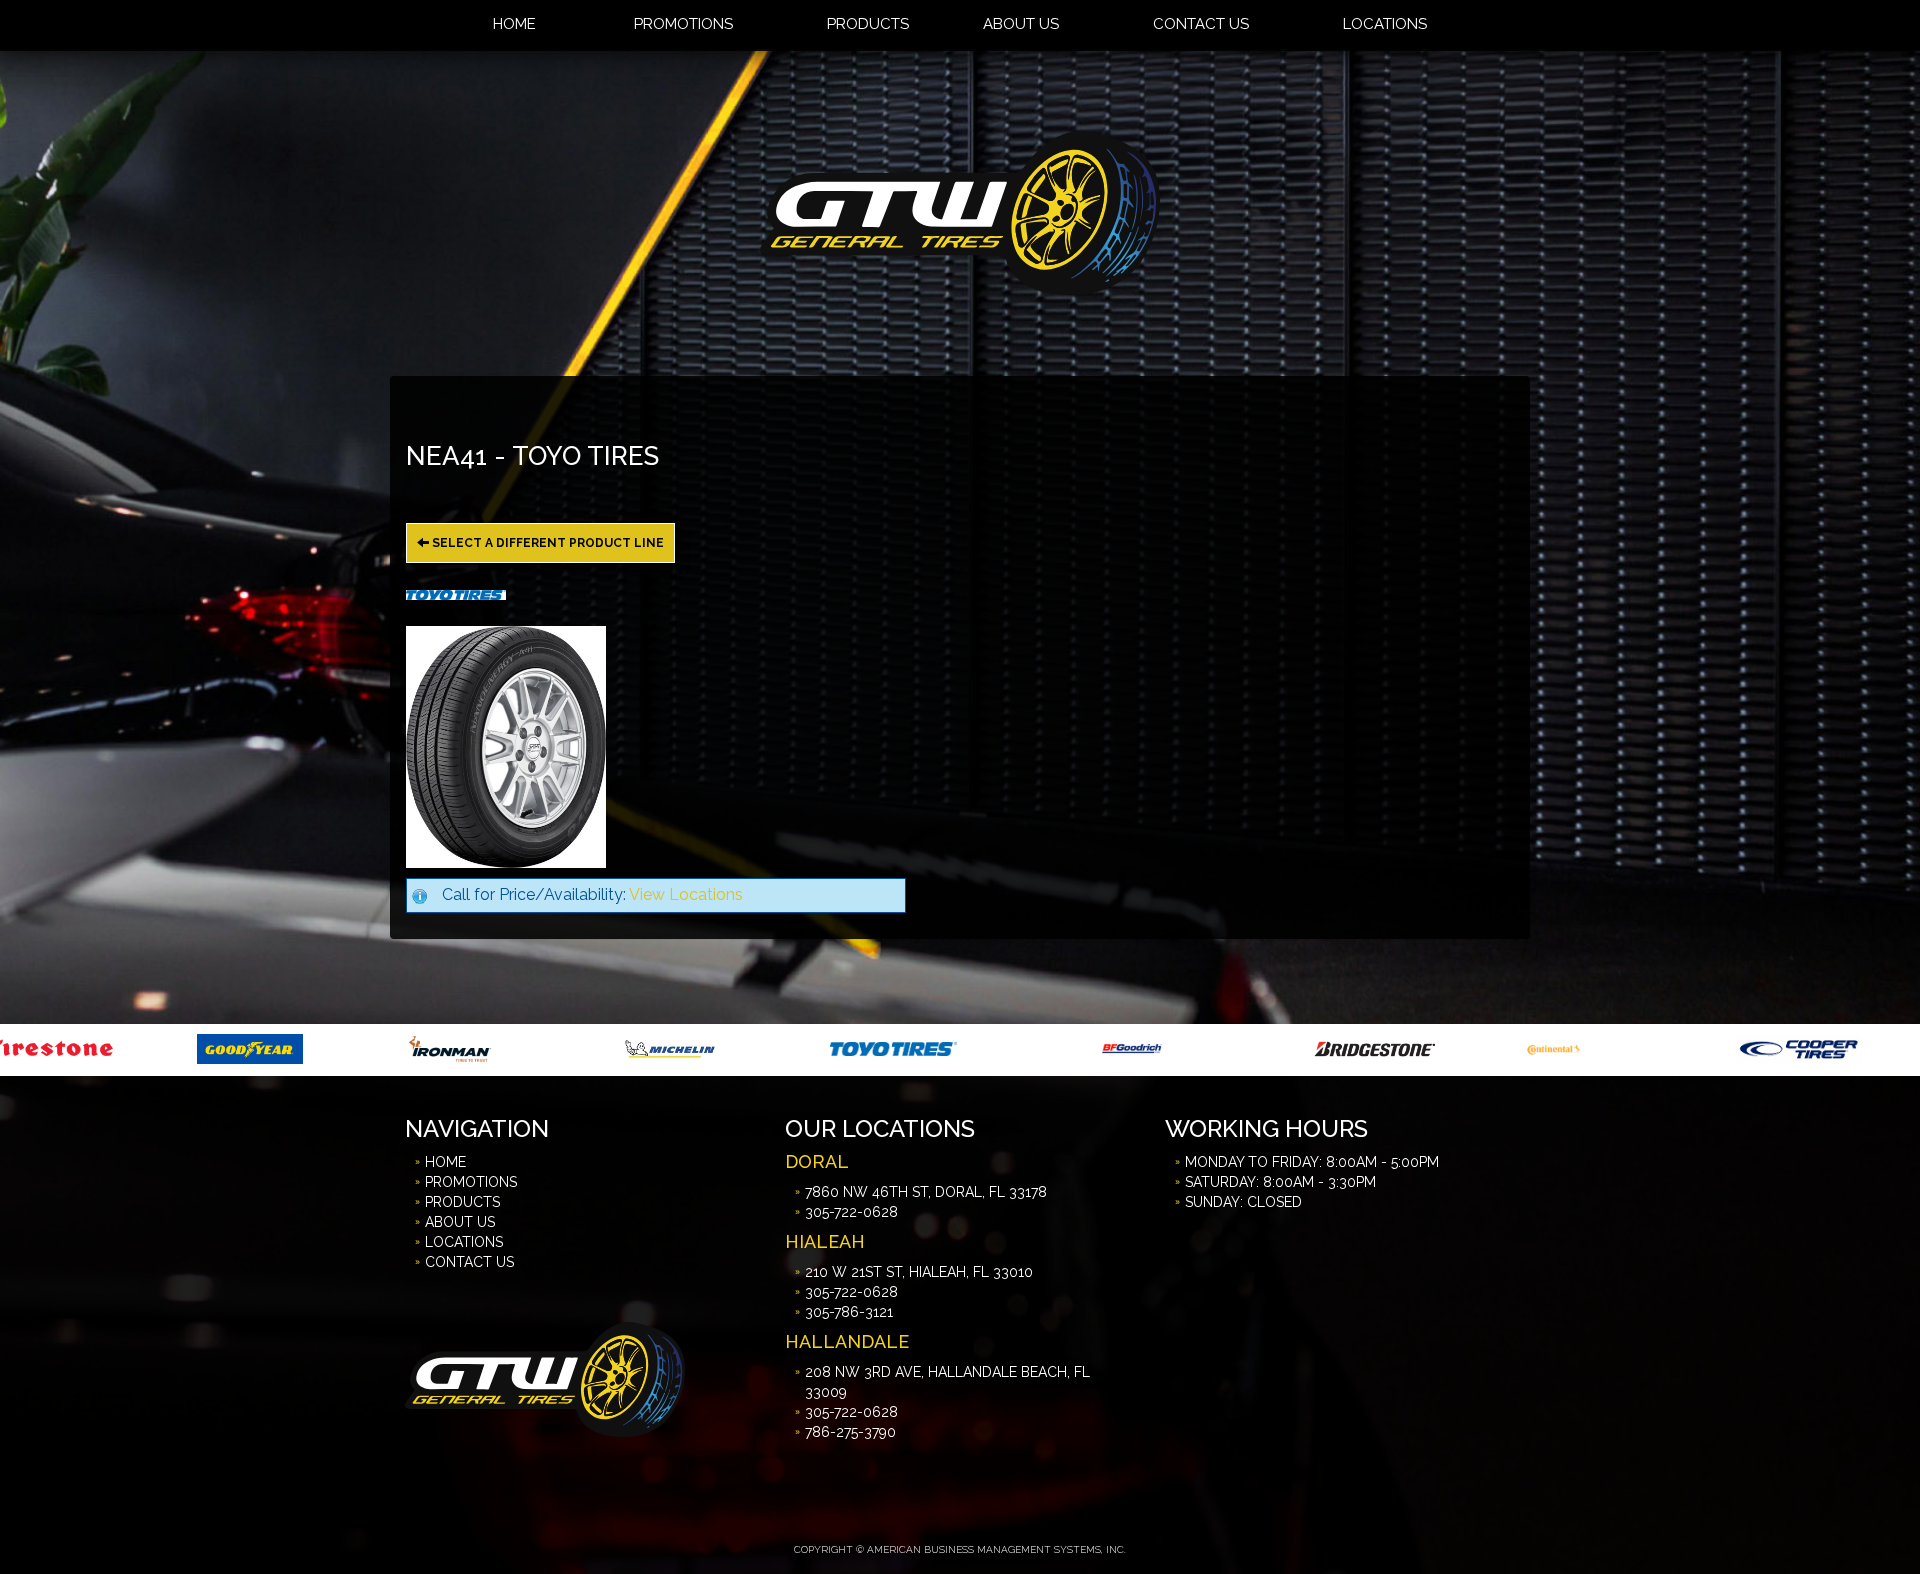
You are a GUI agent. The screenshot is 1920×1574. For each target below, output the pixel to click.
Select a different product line (546, 543)
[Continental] (1306, 1047)
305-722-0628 (851, 1212)
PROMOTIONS (471, 1182)
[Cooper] (1550, 1047)
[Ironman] (201, 1047)
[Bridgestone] (1128, 1047)
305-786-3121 (849, 1312)
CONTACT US (469, 1262)
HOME (445, 1162)
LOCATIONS (464, 1242)
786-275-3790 (850, 1432)
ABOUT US (460, 1222)
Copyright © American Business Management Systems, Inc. (960, 1549)
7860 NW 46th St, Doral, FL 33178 (926, 1192)
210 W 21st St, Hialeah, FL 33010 (919, 1272)
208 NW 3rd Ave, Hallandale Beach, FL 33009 (947, 1382)
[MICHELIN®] (422, 1047)
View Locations (686, 894)
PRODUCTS (462, 1202)
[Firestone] (1761, 1047)
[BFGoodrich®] (884, 1047)
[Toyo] (645, 1047)
